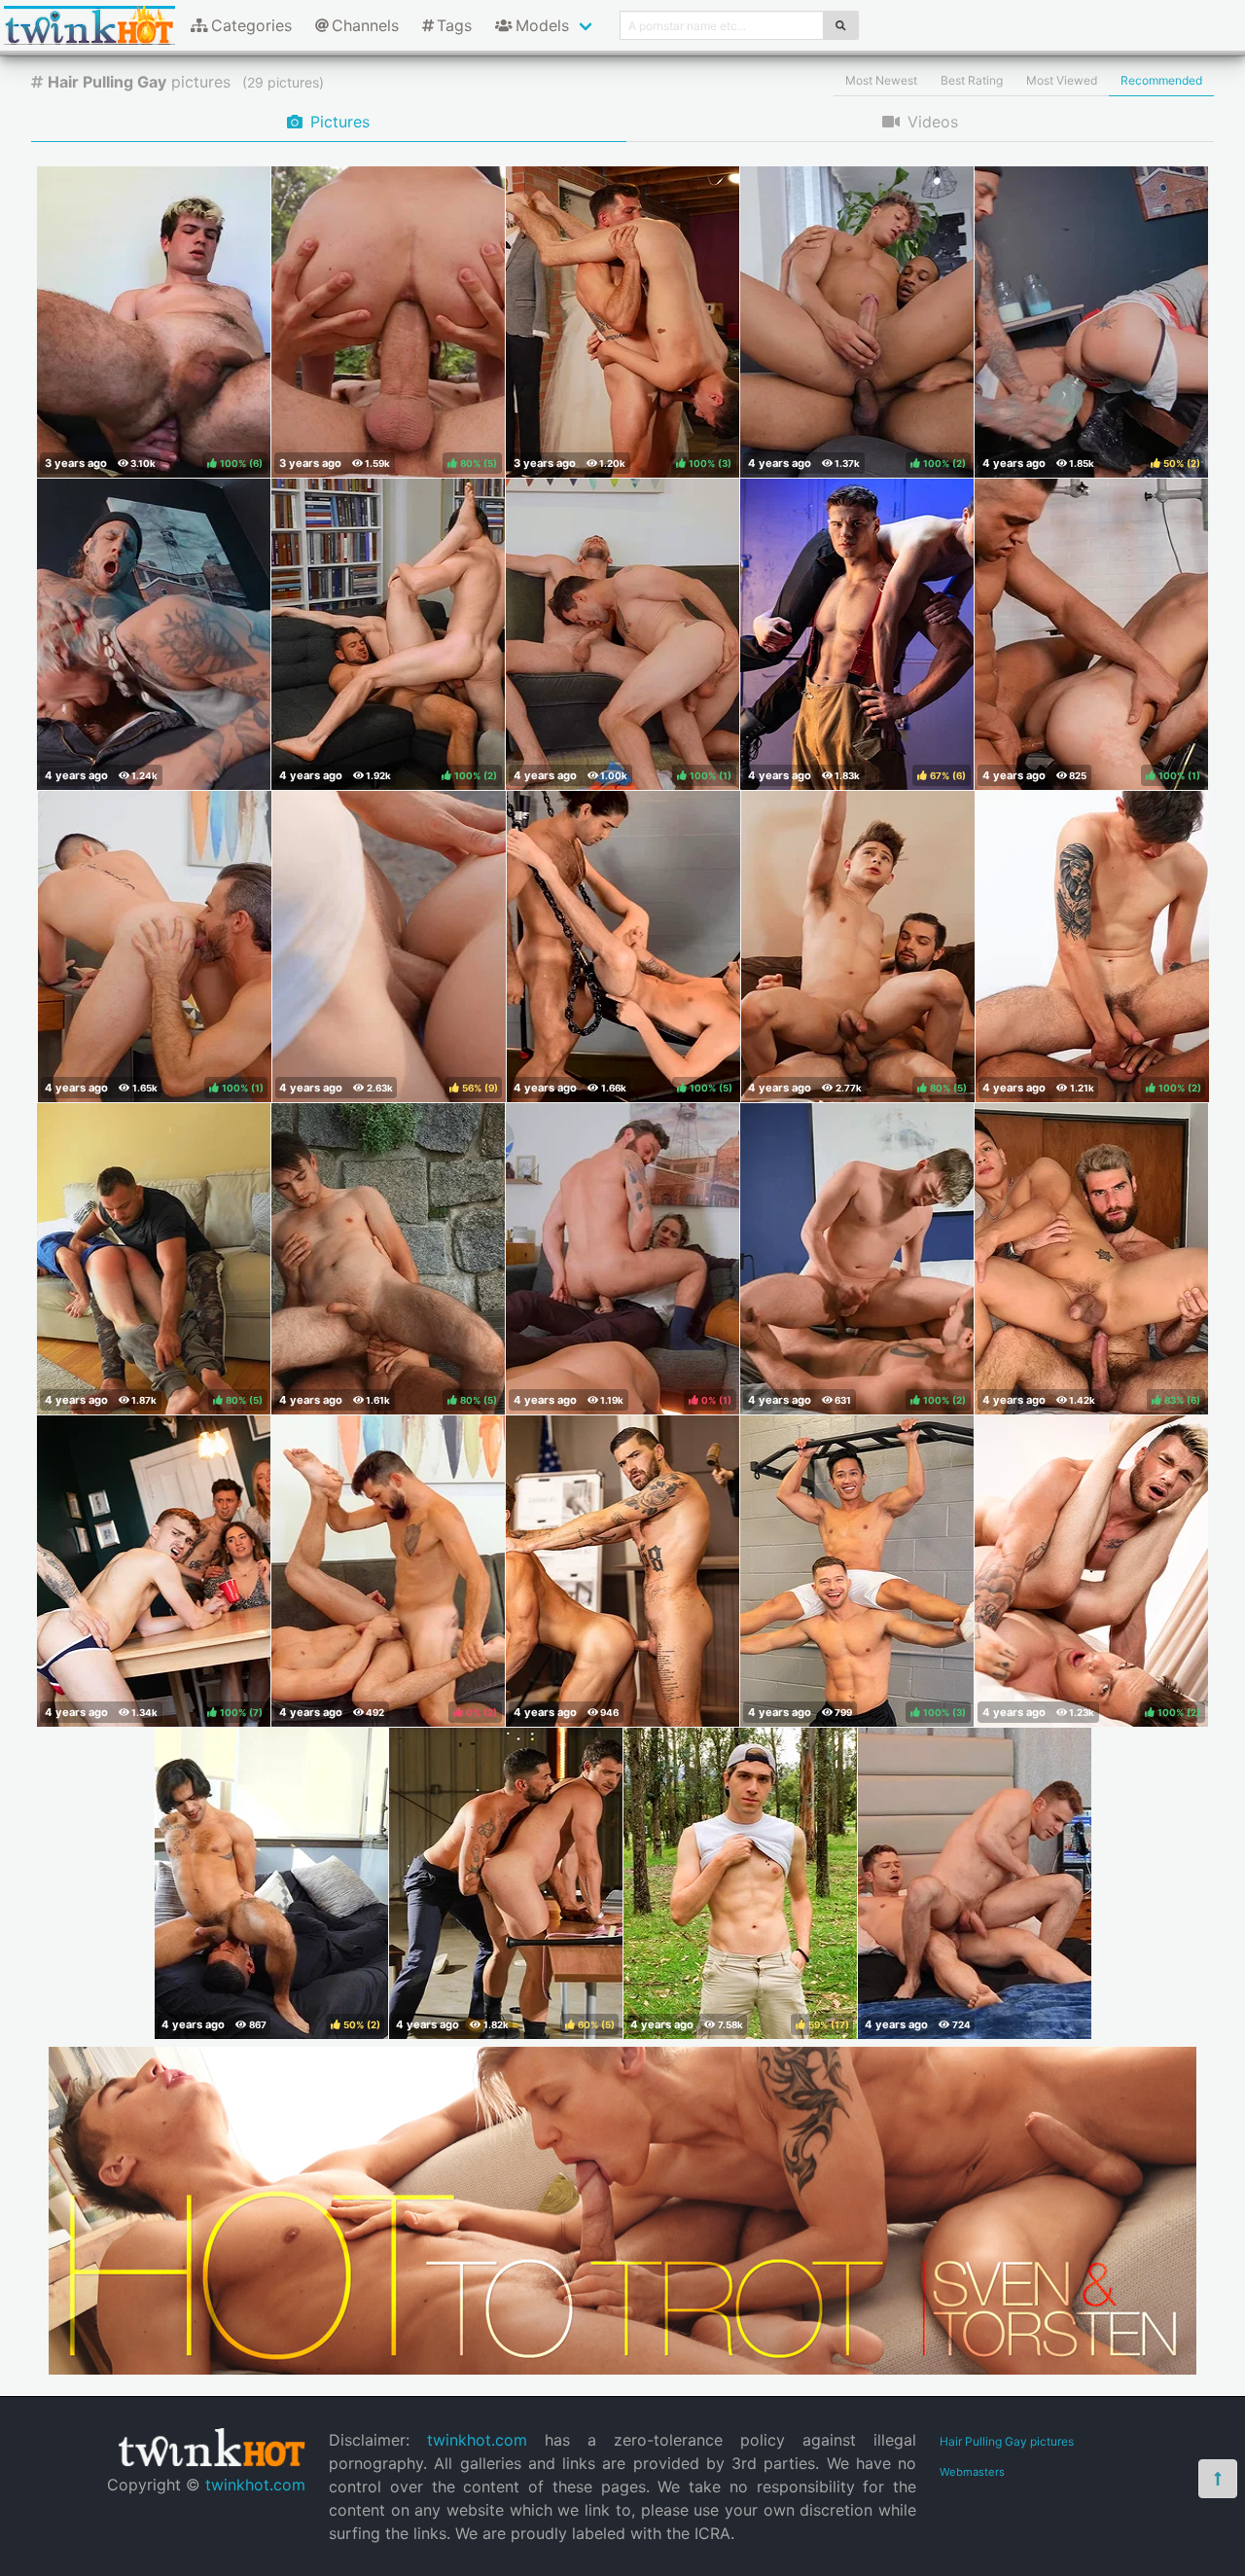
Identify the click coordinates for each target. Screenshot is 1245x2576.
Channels (365, 25)
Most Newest (881, 80)
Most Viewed (1062, 80)
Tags (454, 25)
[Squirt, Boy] (154, 634)
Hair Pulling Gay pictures (1007, 2441)
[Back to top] (1218, 2479)
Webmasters (972, 2472)
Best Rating (972, 80)
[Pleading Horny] (622, 1571)
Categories (251, 25)
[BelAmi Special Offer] (622, 2369)
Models (542, 25)
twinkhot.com (255, 2485)
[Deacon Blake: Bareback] (975, 1883)
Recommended (1161, 80)
